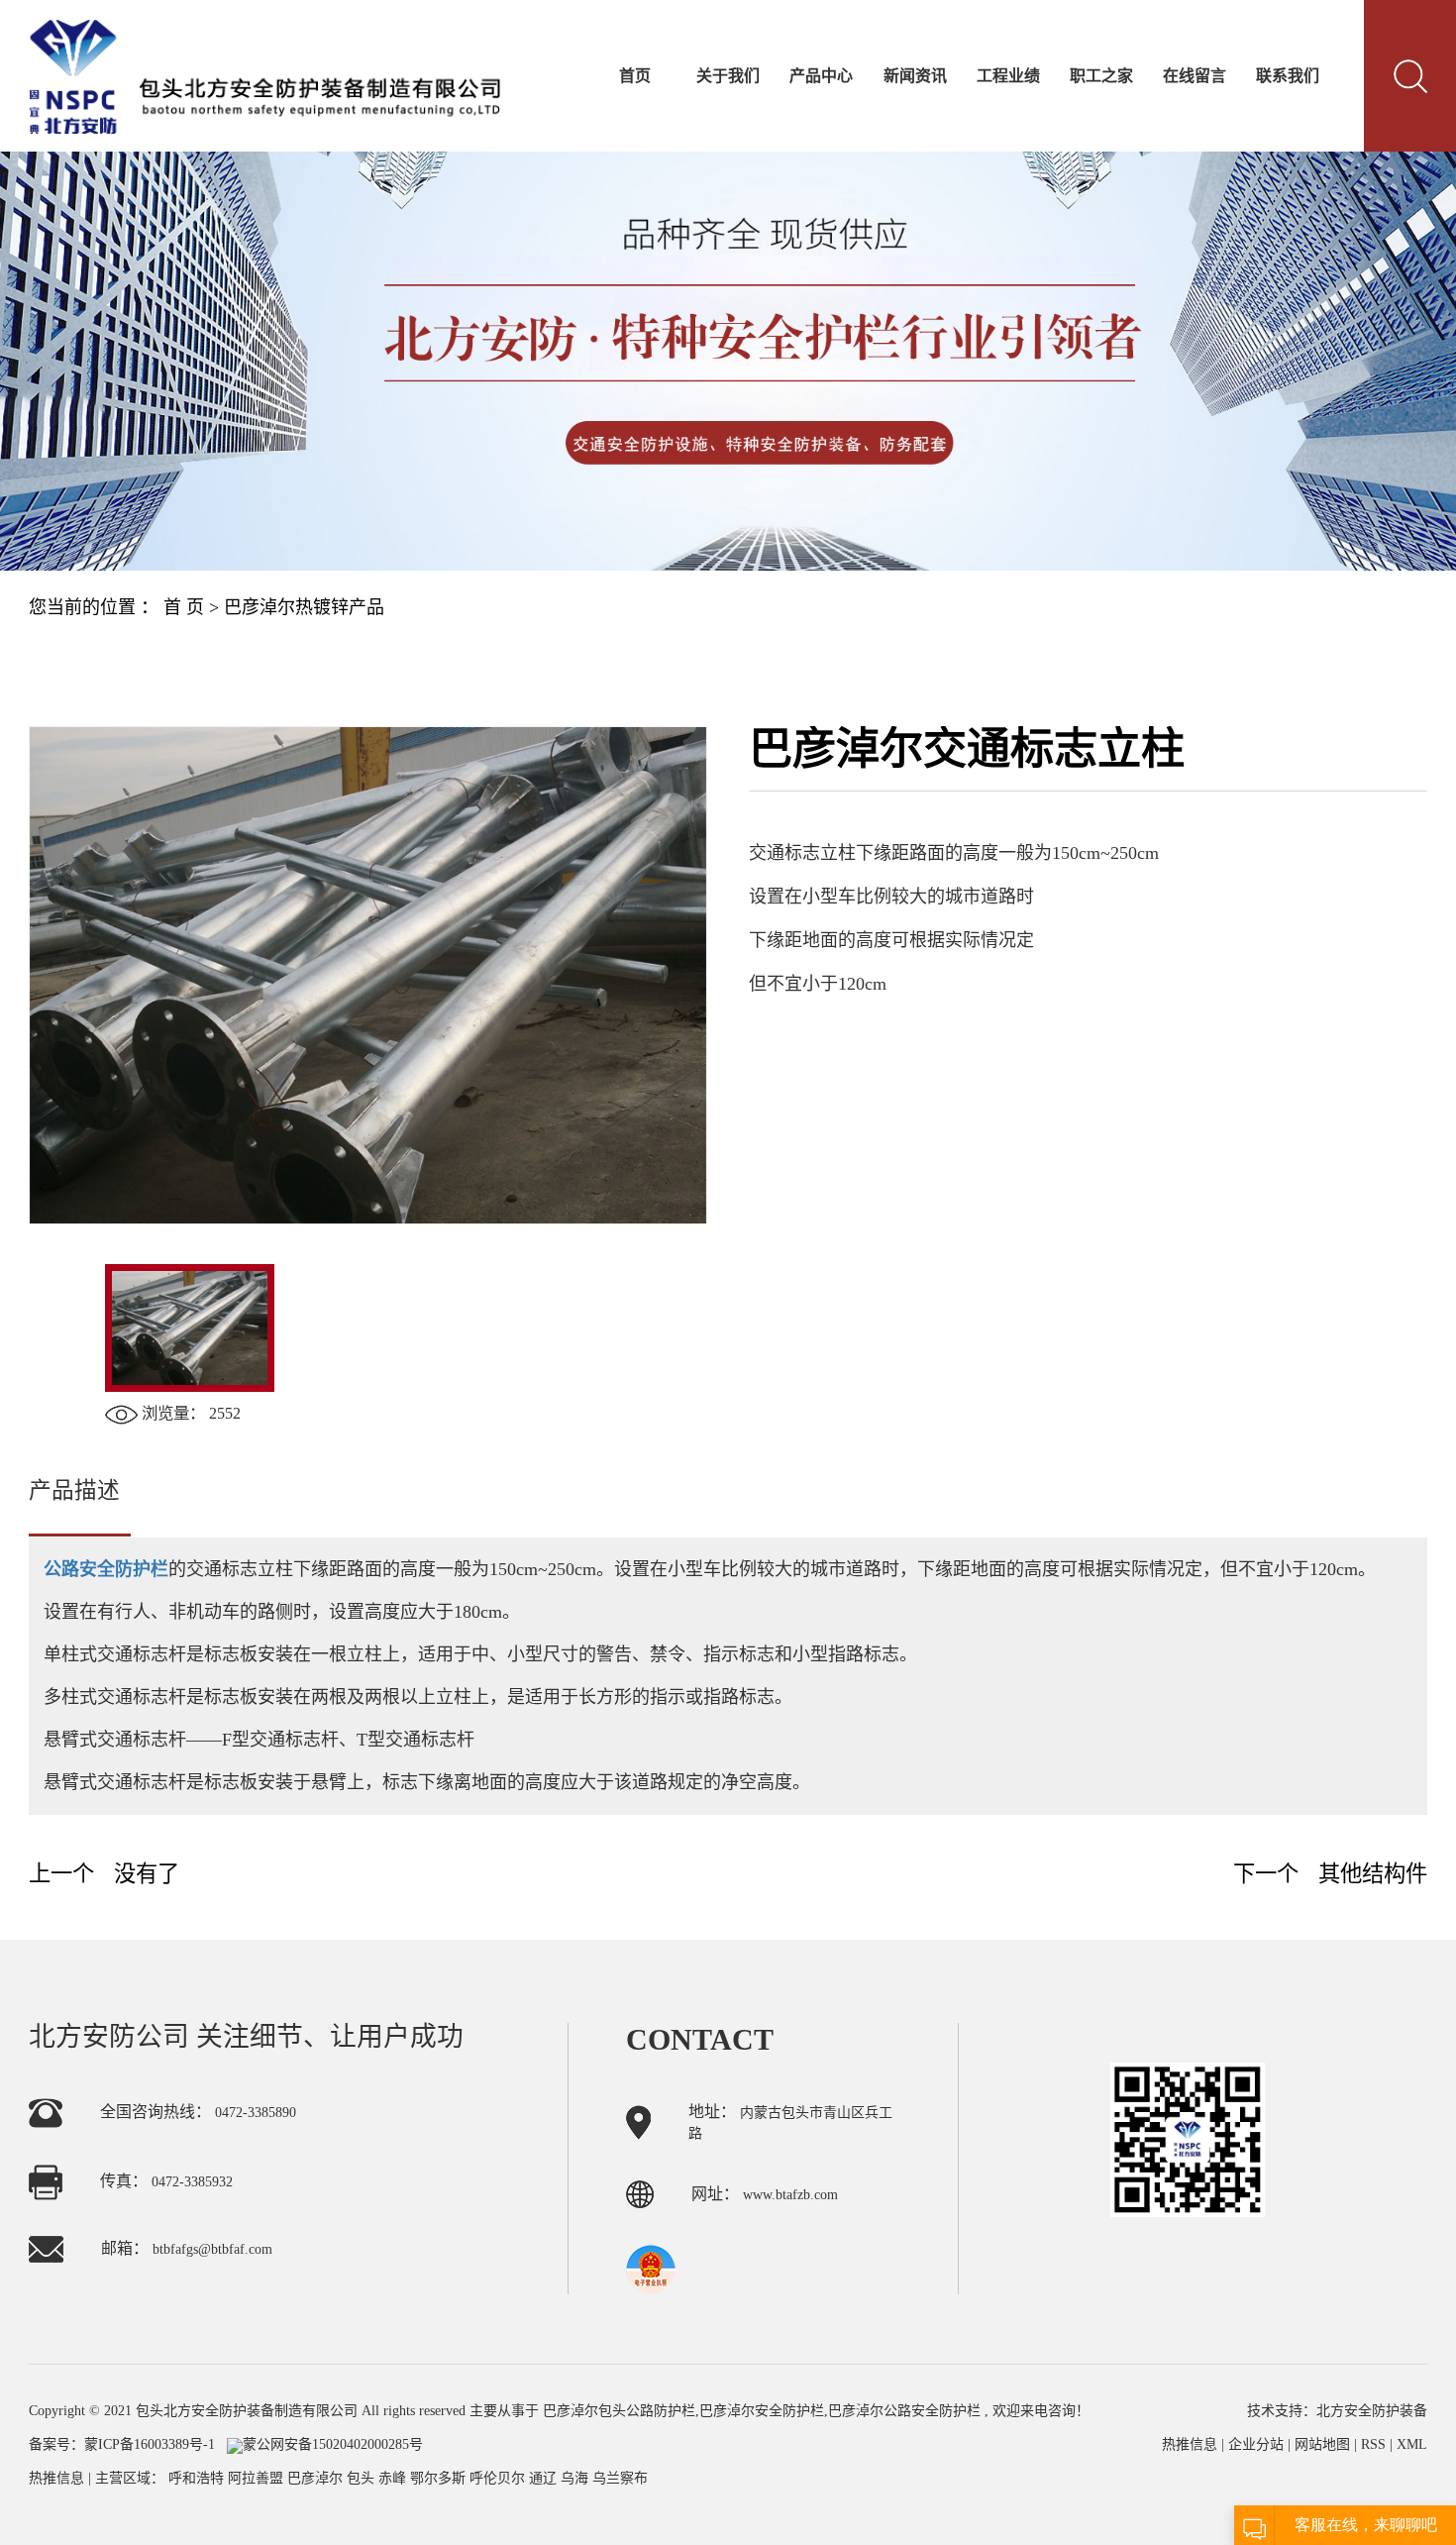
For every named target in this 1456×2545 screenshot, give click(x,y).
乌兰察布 (620, 2478)
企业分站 (1256, 2444)
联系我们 (1288, 76)
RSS (1373, 2444)
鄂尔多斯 (440, 2478)
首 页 (184, 607)
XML (1412, 2444)
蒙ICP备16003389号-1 (150, 2444)
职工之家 (1101, 76)
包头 (363, 2478)
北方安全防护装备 (1372, 2411)
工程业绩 (1008, 76)
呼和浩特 (198, 2478)
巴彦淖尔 (317, 2478)
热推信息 (56, 2478)
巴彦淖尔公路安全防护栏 (904, 2411)
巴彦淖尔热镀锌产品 (304, 607)
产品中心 (821, 76)
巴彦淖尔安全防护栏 (762, 2411)
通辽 (545, 2478)
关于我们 (728, 76)
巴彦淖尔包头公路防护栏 (619, 2411)
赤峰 (394, 2478)
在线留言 (1195, 76)
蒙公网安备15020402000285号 (333, 2444)
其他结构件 (1373, 1874)
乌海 (576, 2478)
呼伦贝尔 (499, 2478)
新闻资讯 (915, 76)
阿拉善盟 (258, 2478)
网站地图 (1324, 2444)
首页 (635, 76)
